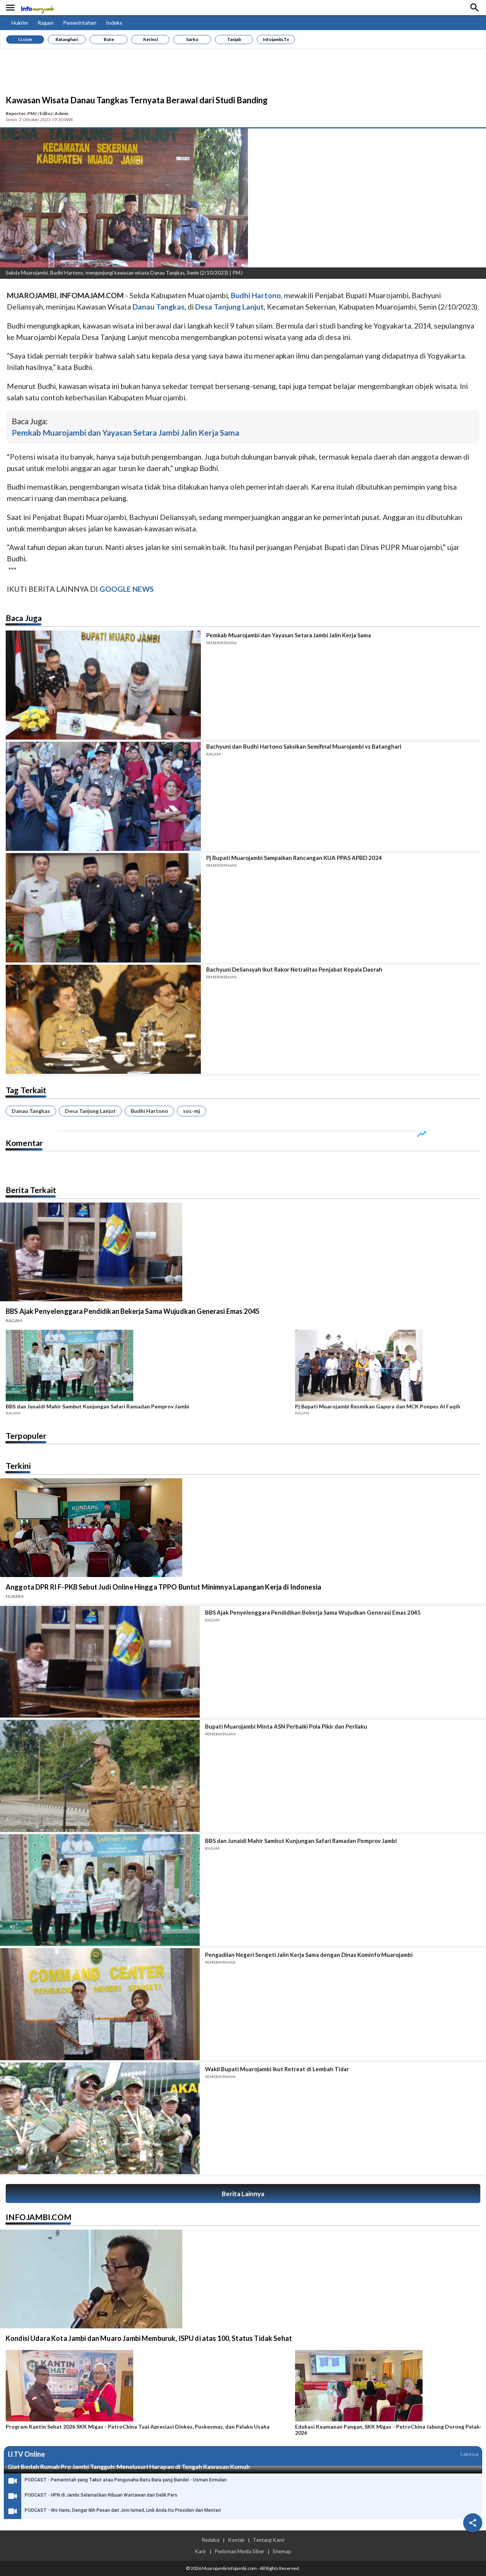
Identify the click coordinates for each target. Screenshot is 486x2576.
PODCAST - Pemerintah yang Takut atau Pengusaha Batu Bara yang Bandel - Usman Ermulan (126, 2480)
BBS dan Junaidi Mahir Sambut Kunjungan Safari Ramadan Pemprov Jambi (97, 1407)
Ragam (46, 23)
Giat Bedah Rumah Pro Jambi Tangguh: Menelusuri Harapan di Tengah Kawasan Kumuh (129, 2466)
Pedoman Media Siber (239, 2551)
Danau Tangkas (31, 1111)
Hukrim (20, 23)
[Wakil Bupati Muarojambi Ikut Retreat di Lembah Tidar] (100, 2118)
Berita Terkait (31, 1190)
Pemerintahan (80, 23)
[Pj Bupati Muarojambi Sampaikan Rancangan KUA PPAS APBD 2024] (103, 908)
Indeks (114, 23)
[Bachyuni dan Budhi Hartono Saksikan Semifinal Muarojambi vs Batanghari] (103, 796)
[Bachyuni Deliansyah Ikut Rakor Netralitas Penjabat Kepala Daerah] (103, 1019)
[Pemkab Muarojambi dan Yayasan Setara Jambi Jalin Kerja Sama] (103, 685)
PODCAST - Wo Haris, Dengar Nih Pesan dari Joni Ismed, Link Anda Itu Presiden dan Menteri (123, 2510)
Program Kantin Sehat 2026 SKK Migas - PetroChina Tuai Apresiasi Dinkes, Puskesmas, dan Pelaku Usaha (138, 2427)
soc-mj (192, 1111)
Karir (200, 2551)
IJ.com (25, 39)
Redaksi (211, 2540)
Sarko (192, 39)
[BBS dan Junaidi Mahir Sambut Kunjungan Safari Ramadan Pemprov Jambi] (148, 1367)
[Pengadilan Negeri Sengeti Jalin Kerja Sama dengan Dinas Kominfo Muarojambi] (100, 2004)
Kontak (236, 2540)
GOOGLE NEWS (127, 589)
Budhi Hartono (149, 1111)
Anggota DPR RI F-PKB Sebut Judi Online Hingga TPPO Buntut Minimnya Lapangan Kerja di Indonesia (163, 1587)
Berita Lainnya (243, 2194)
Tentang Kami (269, 2540)
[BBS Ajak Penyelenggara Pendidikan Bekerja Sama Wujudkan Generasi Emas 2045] (100, 1662)
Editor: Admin (54, 113)
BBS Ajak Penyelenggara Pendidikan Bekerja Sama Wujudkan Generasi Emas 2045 (133, 1311)
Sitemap (282, 2551)
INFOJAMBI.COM (39, 2217)
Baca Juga (24, 618)
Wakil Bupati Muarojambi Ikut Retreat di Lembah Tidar (277, 2069)
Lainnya (469, 2454)
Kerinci (151, 39)
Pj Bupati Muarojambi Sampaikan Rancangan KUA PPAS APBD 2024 (294, 858)
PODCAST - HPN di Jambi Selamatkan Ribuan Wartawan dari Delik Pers (101, 2495)
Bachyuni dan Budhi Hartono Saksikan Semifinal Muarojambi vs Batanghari (304, 746)
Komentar (24, 1143)
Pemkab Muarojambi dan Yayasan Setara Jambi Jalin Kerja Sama (125, 432)
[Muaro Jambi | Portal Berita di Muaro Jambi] (37, 8)
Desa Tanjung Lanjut (90, 1111)
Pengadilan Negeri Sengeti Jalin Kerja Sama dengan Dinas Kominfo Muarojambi (309, 1955)
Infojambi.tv (276, 39)
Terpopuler (26, 1436)
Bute (109, 39)
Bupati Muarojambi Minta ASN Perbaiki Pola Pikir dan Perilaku (286, 1726)
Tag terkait (26, 1090)
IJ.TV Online (26, 2454)
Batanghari (67, 39)
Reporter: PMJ (21, 113)
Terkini (18, 1466)
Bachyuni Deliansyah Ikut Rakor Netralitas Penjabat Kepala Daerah (294, 969)
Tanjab (234, 39)
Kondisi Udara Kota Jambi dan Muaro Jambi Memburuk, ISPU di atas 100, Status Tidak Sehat (149, 2338)
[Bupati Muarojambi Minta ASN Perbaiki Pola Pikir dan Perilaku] (100, 1776)
